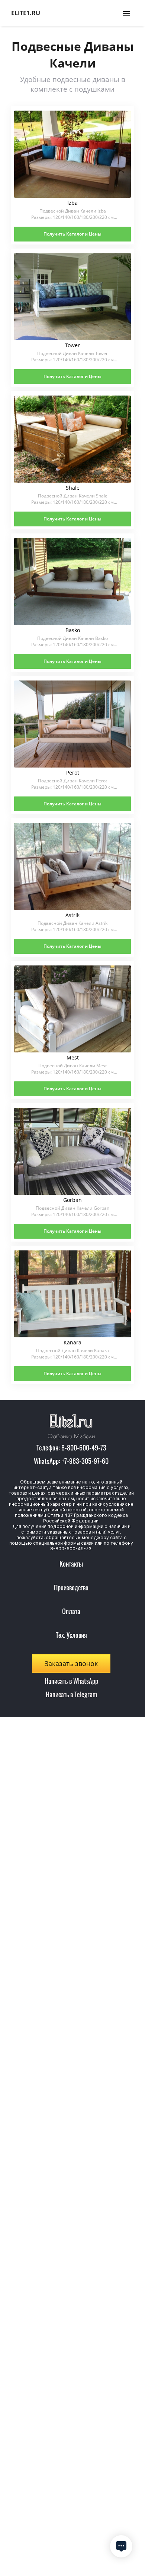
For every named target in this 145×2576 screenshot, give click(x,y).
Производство (71, 1587)
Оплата (71, 1611)
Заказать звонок (71, 1663)
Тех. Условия (71, 1635)
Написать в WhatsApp (71, 1681)
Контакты (71, 1564)
